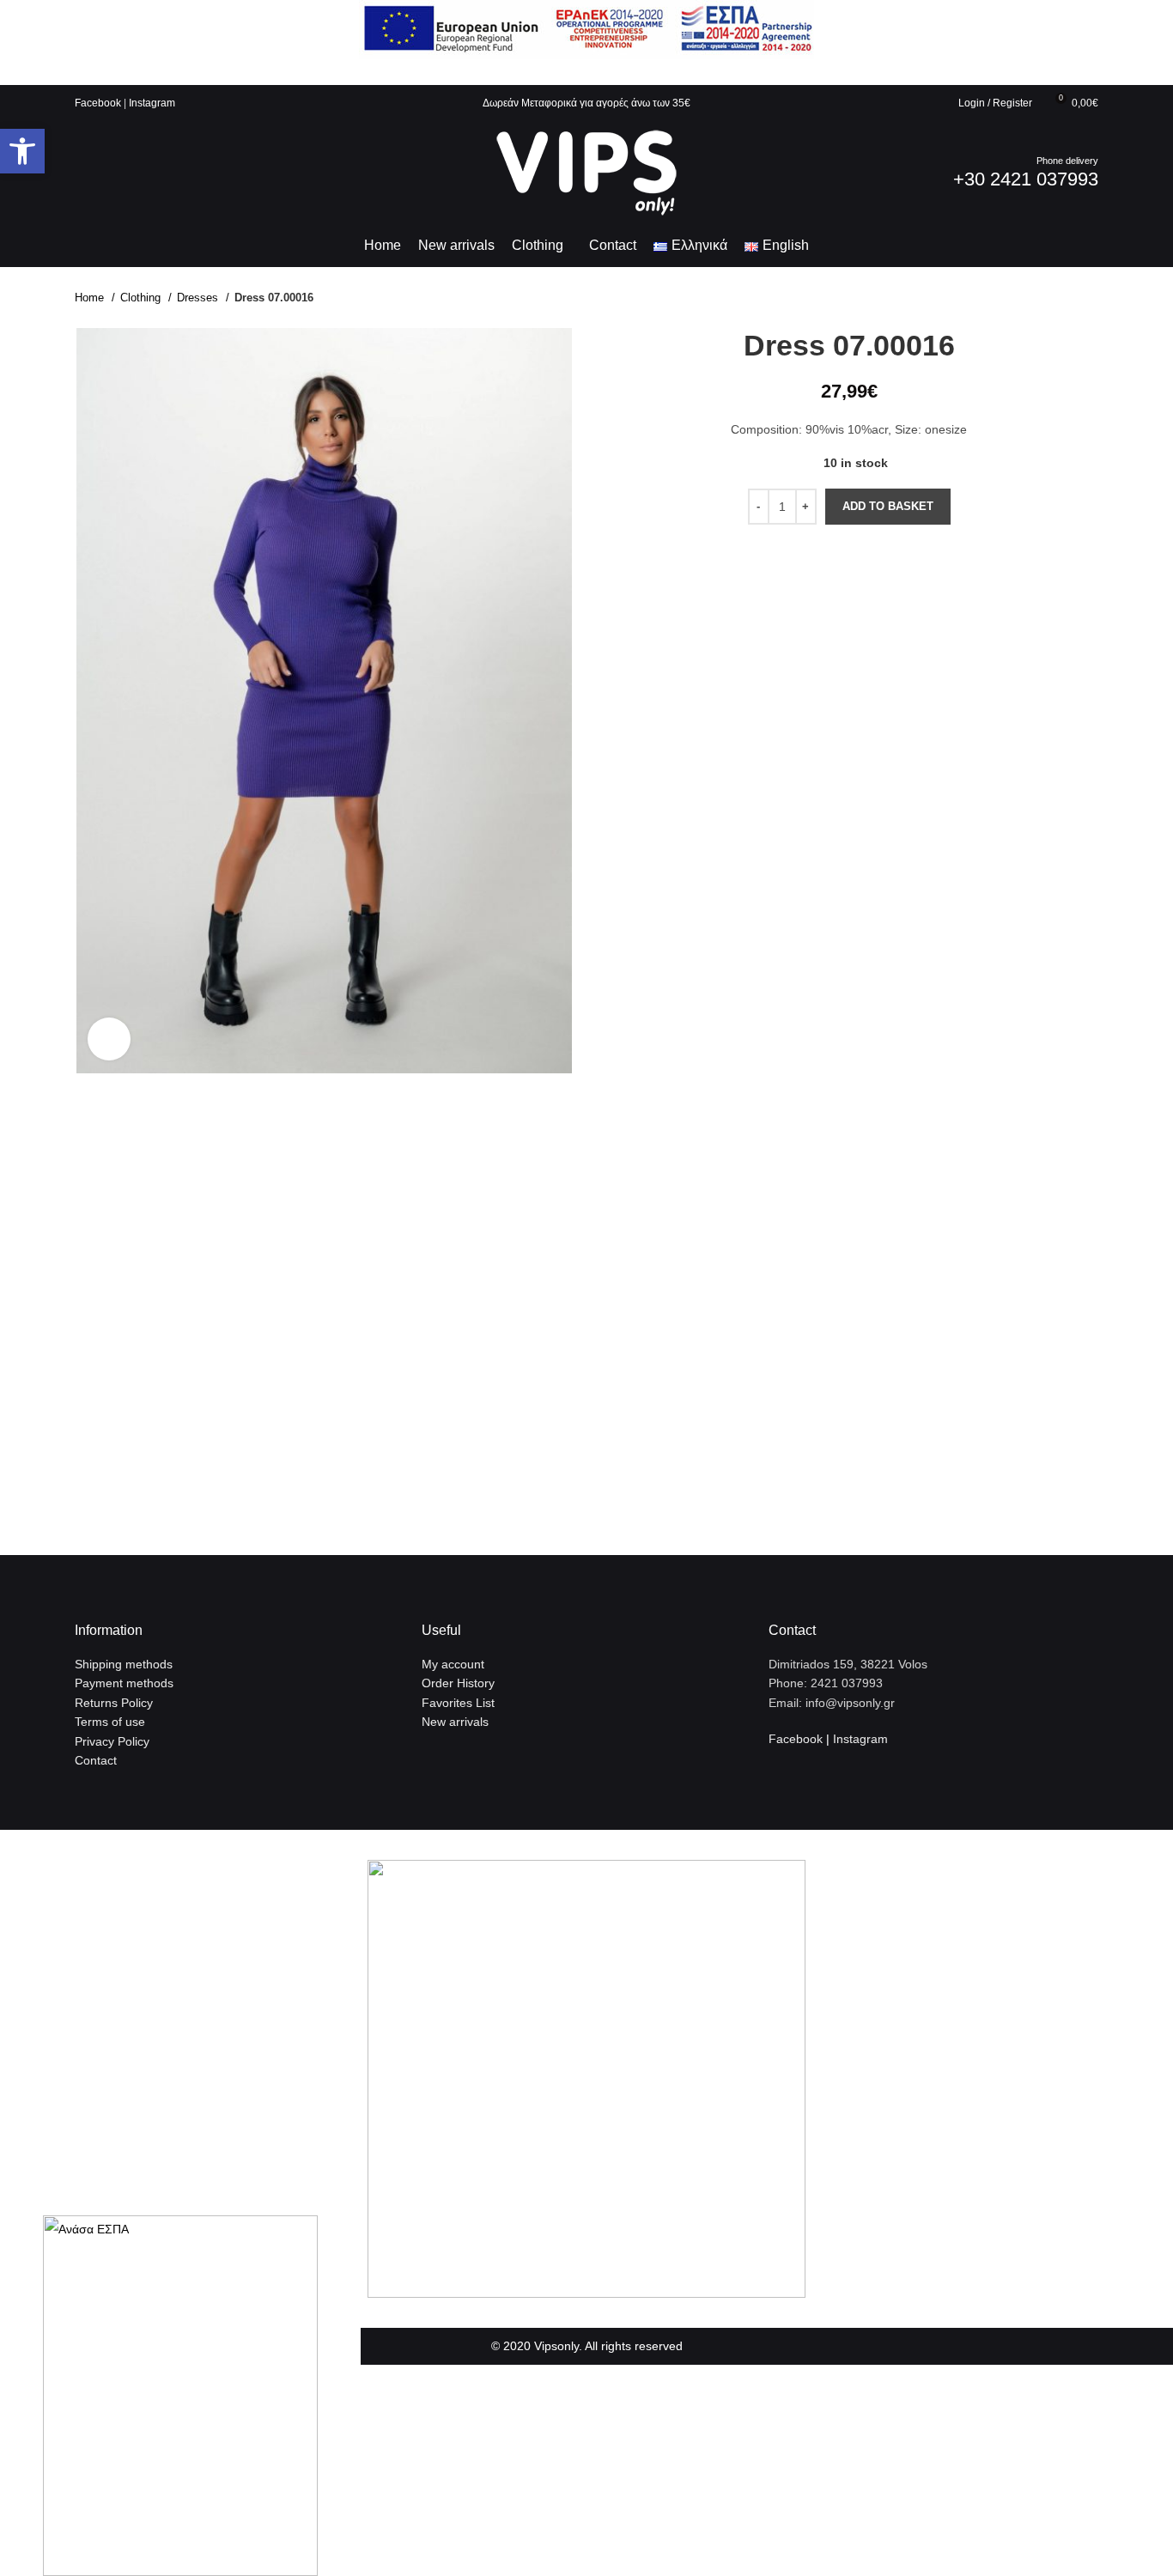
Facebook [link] (98, 103)
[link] (22, 151)
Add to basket (888, 506)
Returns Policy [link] (114, 1703)
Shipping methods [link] (124, 1664)
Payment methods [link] (124, 1683)
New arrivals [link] (455, 1722)
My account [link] (453, 1664)
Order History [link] (458, 1683)
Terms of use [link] (110, 1722)
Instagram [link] (152, 103)
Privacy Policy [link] (112, 1741)
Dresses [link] (199, 298)
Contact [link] (96, 1760)
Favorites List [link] (458, 1703)
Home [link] (91, 298)
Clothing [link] (142, 298)
